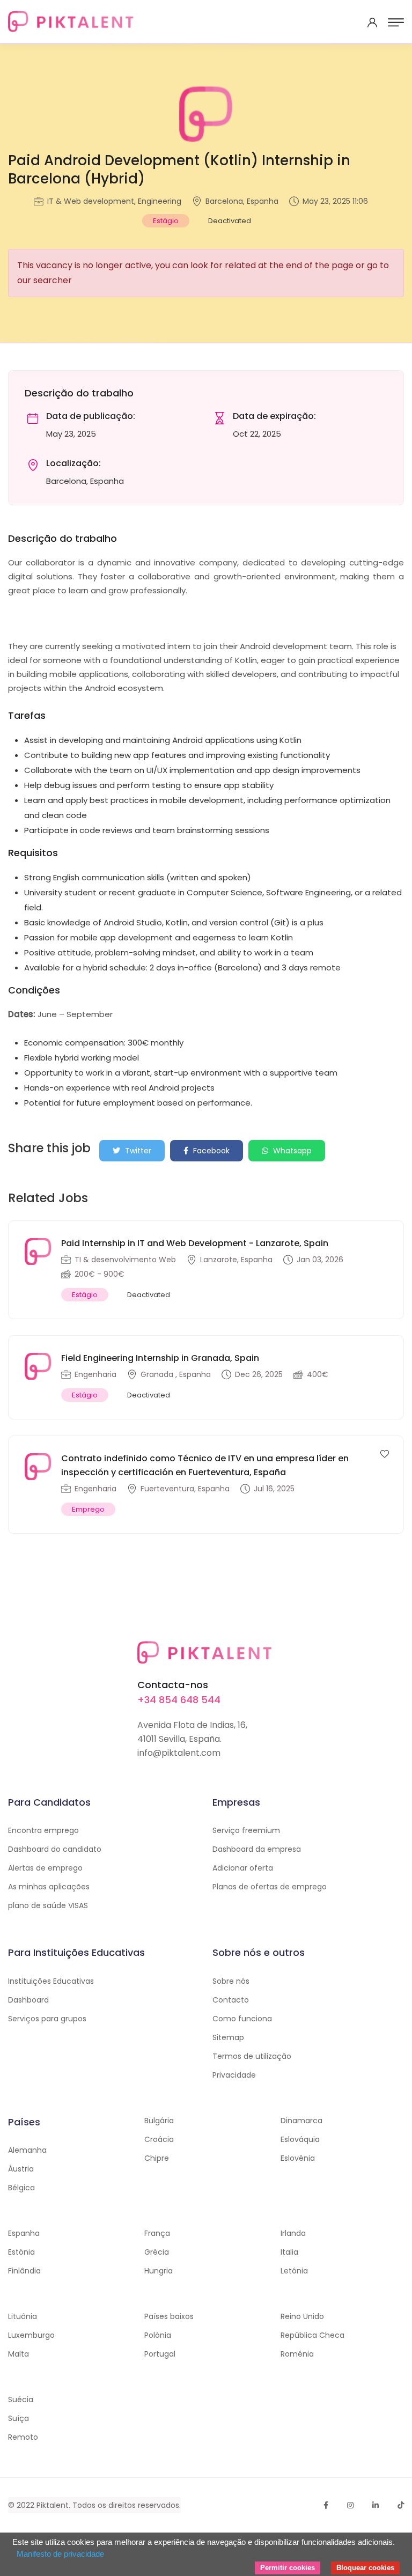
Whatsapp (291, 1151)
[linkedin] (376, 2505)
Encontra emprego (43, 1830)
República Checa (312, 2335)
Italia (289, 2252)
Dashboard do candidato (55, 1849)
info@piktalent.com (179, 1753)
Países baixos (169, 2316)
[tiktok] (401, 2505)
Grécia (157, 2252)
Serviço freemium (246, 1830)
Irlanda (293, 2233)
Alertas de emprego (45, 1868)
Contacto (231, 2000)
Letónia (294, 2271)
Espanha (24, 2233)
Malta (19, 2354)
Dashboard (28, 2000)
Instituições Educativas (51, 1981)
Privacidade (234, 2075)
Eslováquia (300, 2139)
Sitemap (228, 2037)
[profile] (372, 23)
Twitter (137, 1151)
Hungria (159, 2271)
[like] (385, 1453)
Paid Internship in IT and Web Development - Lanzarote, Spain (195, 1243)
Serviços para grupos (47, 2019)
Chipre (157, 2158)
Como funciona (242, 2019)
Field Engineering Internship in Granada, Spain (160, 1358)
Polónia (158, 2335)
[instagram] (350, 2505)
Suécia (21, 2400)
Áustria (21, 2169)
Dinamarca (301, 2121)
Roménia (297, 2354)
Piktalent (53, 2505)
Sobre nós (231, 1981)
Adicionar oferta (243, 1868)
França (157, 2233)
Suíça (19, 2418)
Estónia (21, 2252)
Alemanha (27, 2150)
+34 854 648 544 (179, 1700)
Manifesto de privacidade (60, 2554)
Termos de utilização (252, 2056)
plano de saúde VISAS (48, 1905)
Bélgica (21, 2188)
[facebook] (326, 2505)
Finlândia (24, 2271)
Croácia (159, 2139)
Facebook (210, 1151)
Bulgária (159, 2121)
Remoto (23, 2437)
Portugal (160, 2354)
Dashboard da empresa (257, 1849)
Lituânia (23, 2316)
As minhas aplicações (49, 1887)
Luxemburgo (31, 2335)
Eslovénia (298, 2158)
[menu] (396, 23)
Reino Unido (302, 2316)
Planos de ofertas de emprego (270, 1887)
